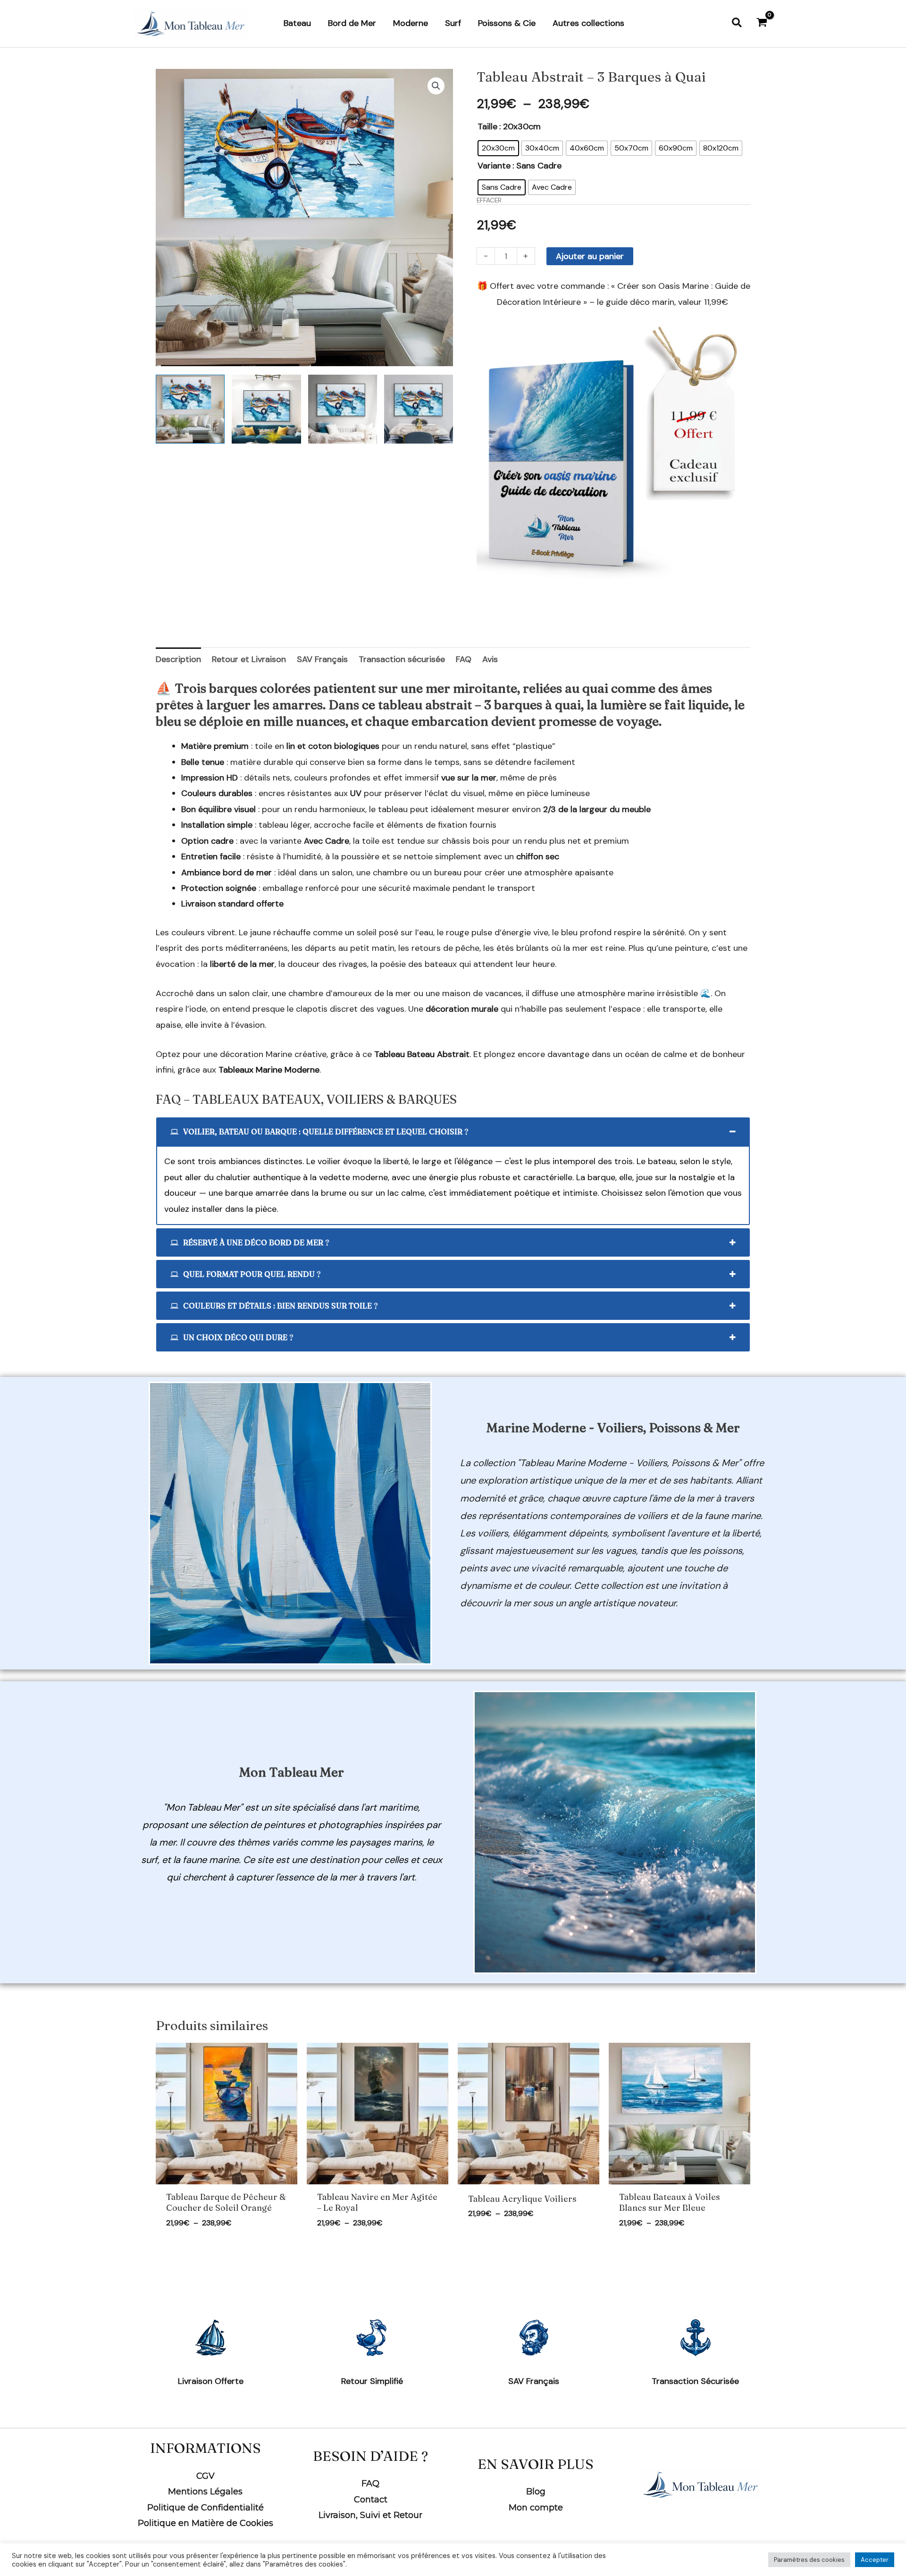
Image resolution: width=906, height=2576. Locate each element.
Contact (371, 2500)
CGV (206, 2476)
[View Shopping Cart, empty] (762, 23)
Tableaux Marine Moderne (269, 1070)
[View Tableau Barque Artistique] (419, 409)
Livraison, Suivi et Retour (370, 2515)
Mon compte (536, 2508)
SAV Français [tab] (322, 659)
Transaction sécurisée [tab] (402, 659)
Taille (487, 126)
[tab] (453, 1132)
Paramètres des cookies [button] (809, 2560)
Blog (536, 2492)
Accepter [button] (875, 2560)
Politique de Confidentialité (206, 2508)
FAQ (370, 2484)
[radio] (498, 148)
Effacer (489, 200)
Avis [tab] (490, 659)
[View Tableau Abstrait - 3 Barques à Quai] (190, 409)
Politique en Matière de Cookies (206, 2523)
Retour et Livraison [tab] (249, 659)
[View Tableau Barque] (343, 409)
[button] (737, 23)
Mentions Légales (205, 2492)
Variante (494, 166)
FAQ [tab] (464, 659)
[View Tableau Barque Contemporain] (266, 409)
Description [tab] (178, 659)
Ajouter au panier (590, 256)
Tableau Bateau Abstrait (422, 1054)
